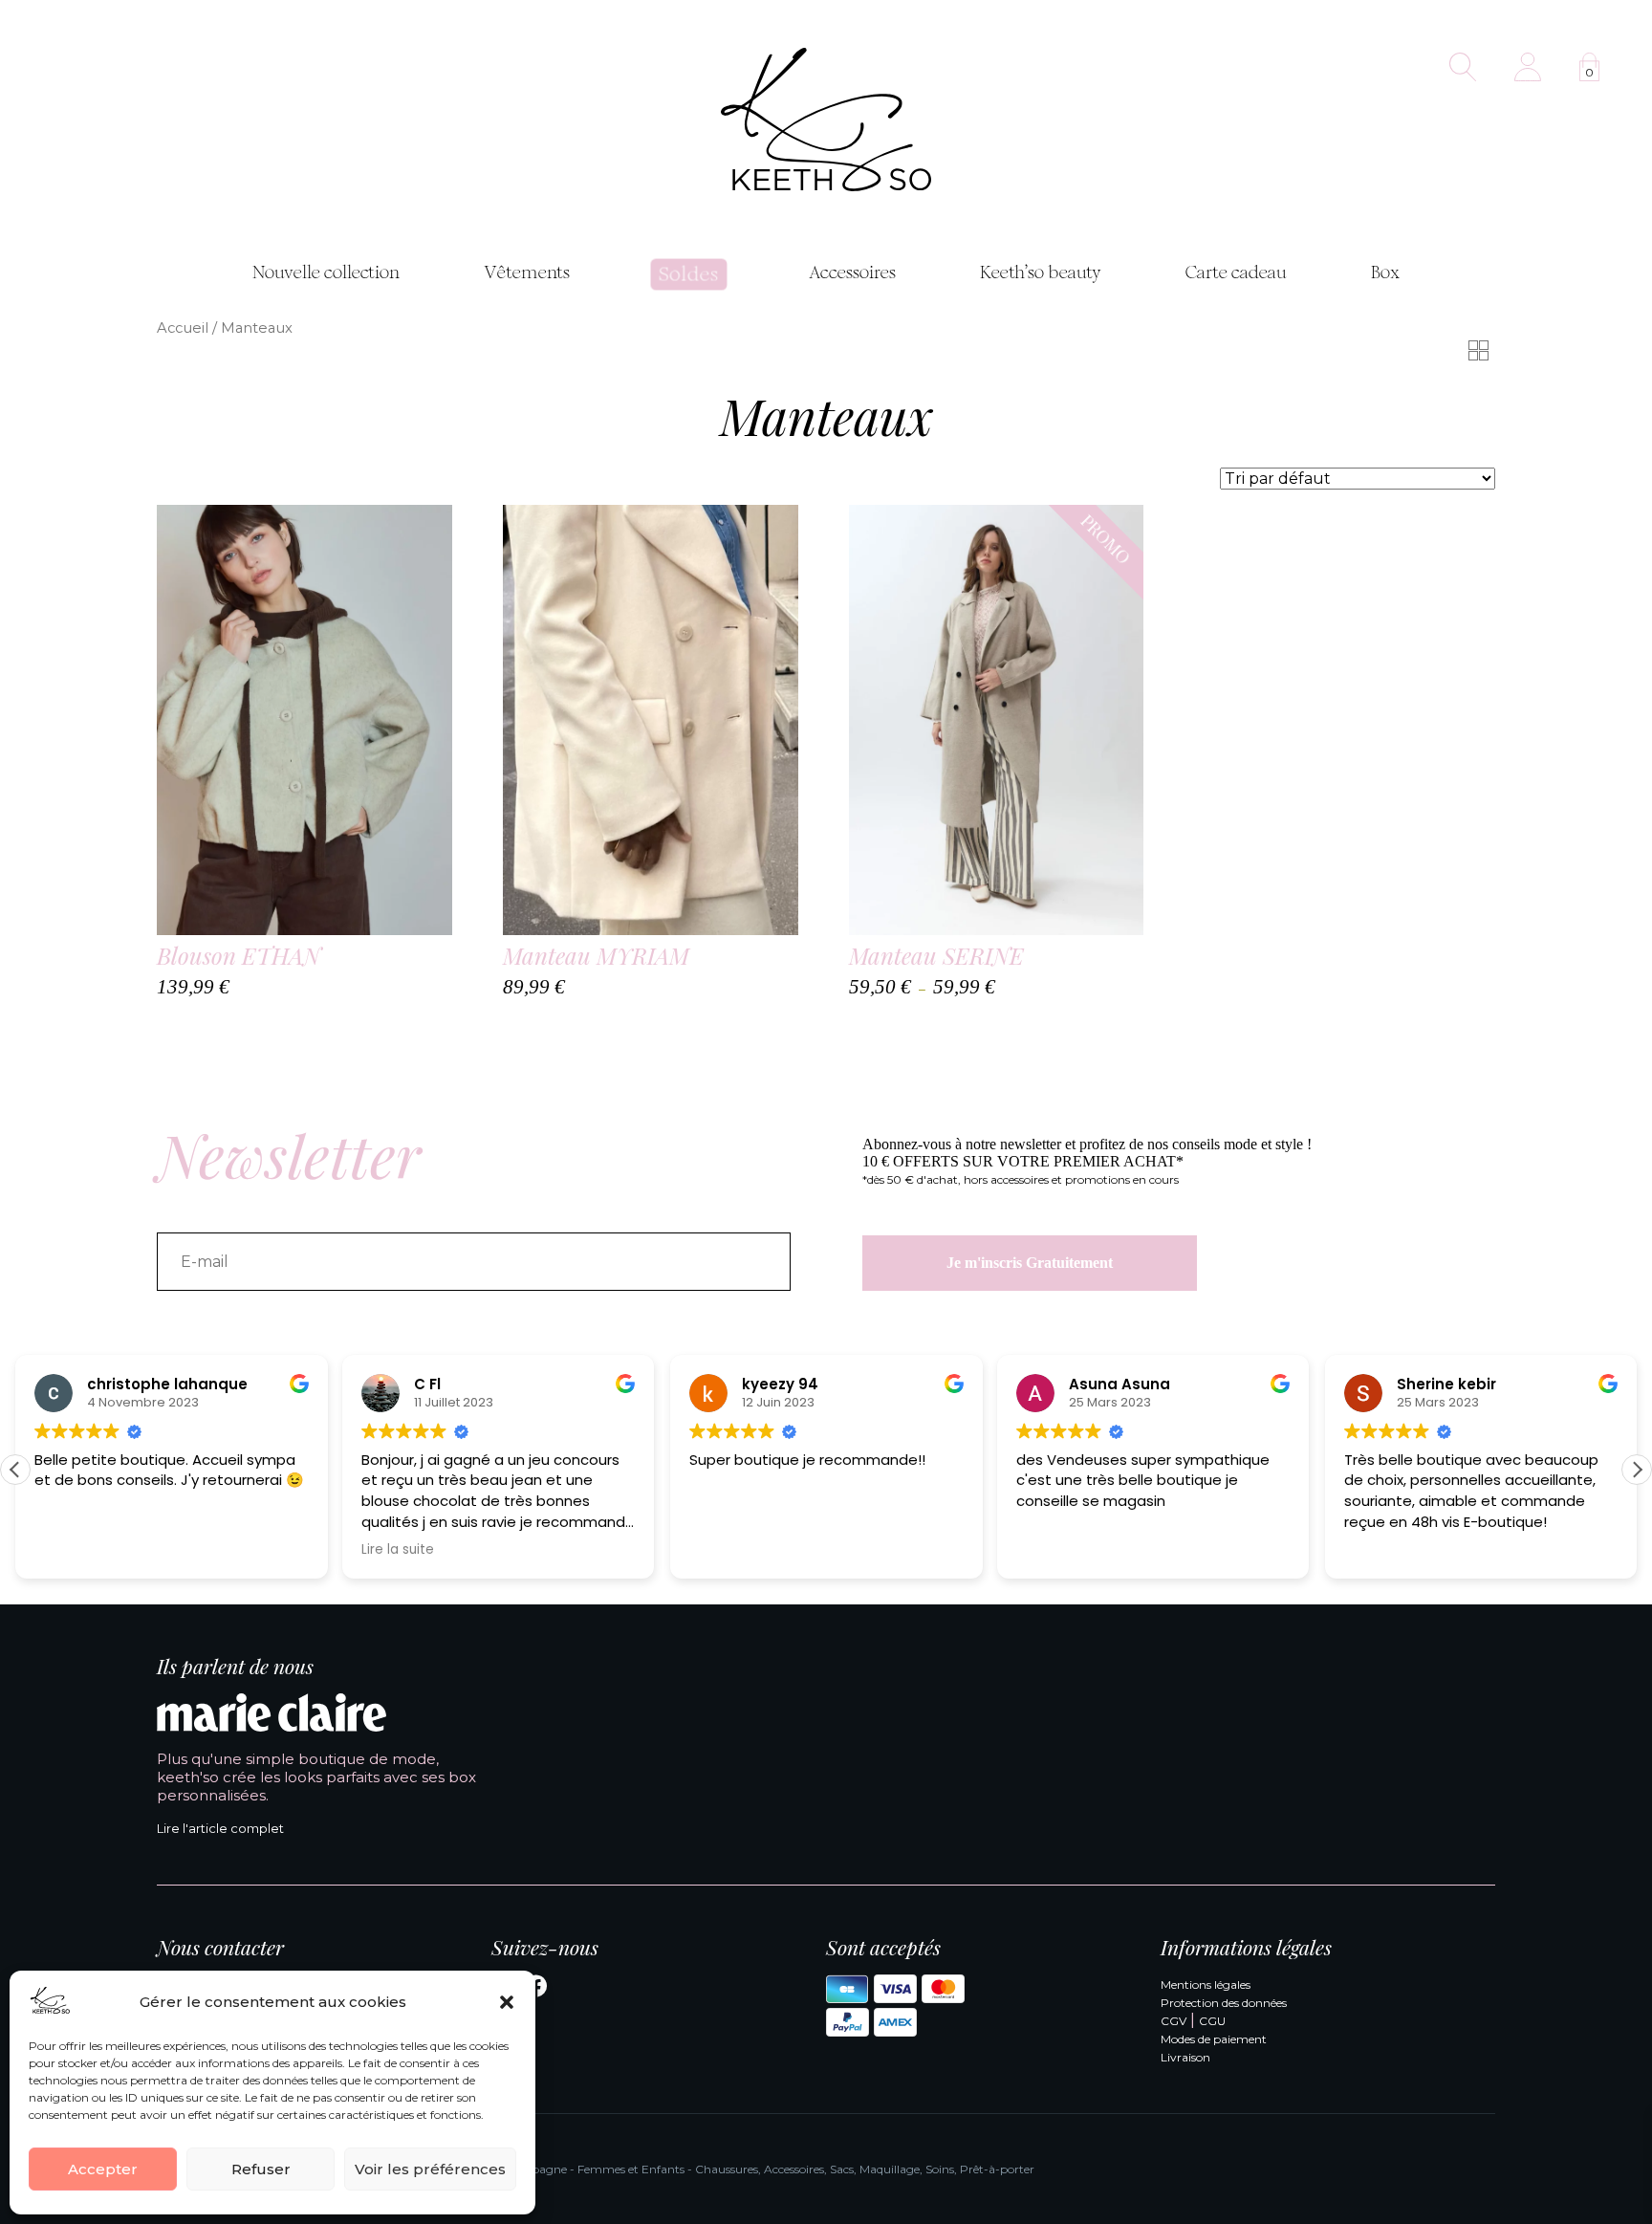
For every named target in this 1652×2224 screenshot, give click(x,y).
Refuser (261, 2169)
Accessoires (852, 273)
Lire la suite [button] (398, 1550)
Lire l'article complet (220, 1828)
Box (1385, 273)
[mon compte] (1527, 67)
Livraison (1185, 2057)
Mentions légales (1206, 1984)
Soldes (689, 274)
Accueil (183, 328)
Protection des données (1224, 2003)
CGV (1174, 2021)
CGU (1212, 2021)
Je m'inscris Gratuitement (1030, 1263)
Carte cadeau (1236, 273)
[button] (507, 2002)
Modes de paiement (1214, 2039)
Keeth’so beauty (1041, 273)
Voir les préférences (430, 2169)
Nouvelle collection (326, 273)
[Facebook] (536, 1989)
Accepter (103, 2169)
